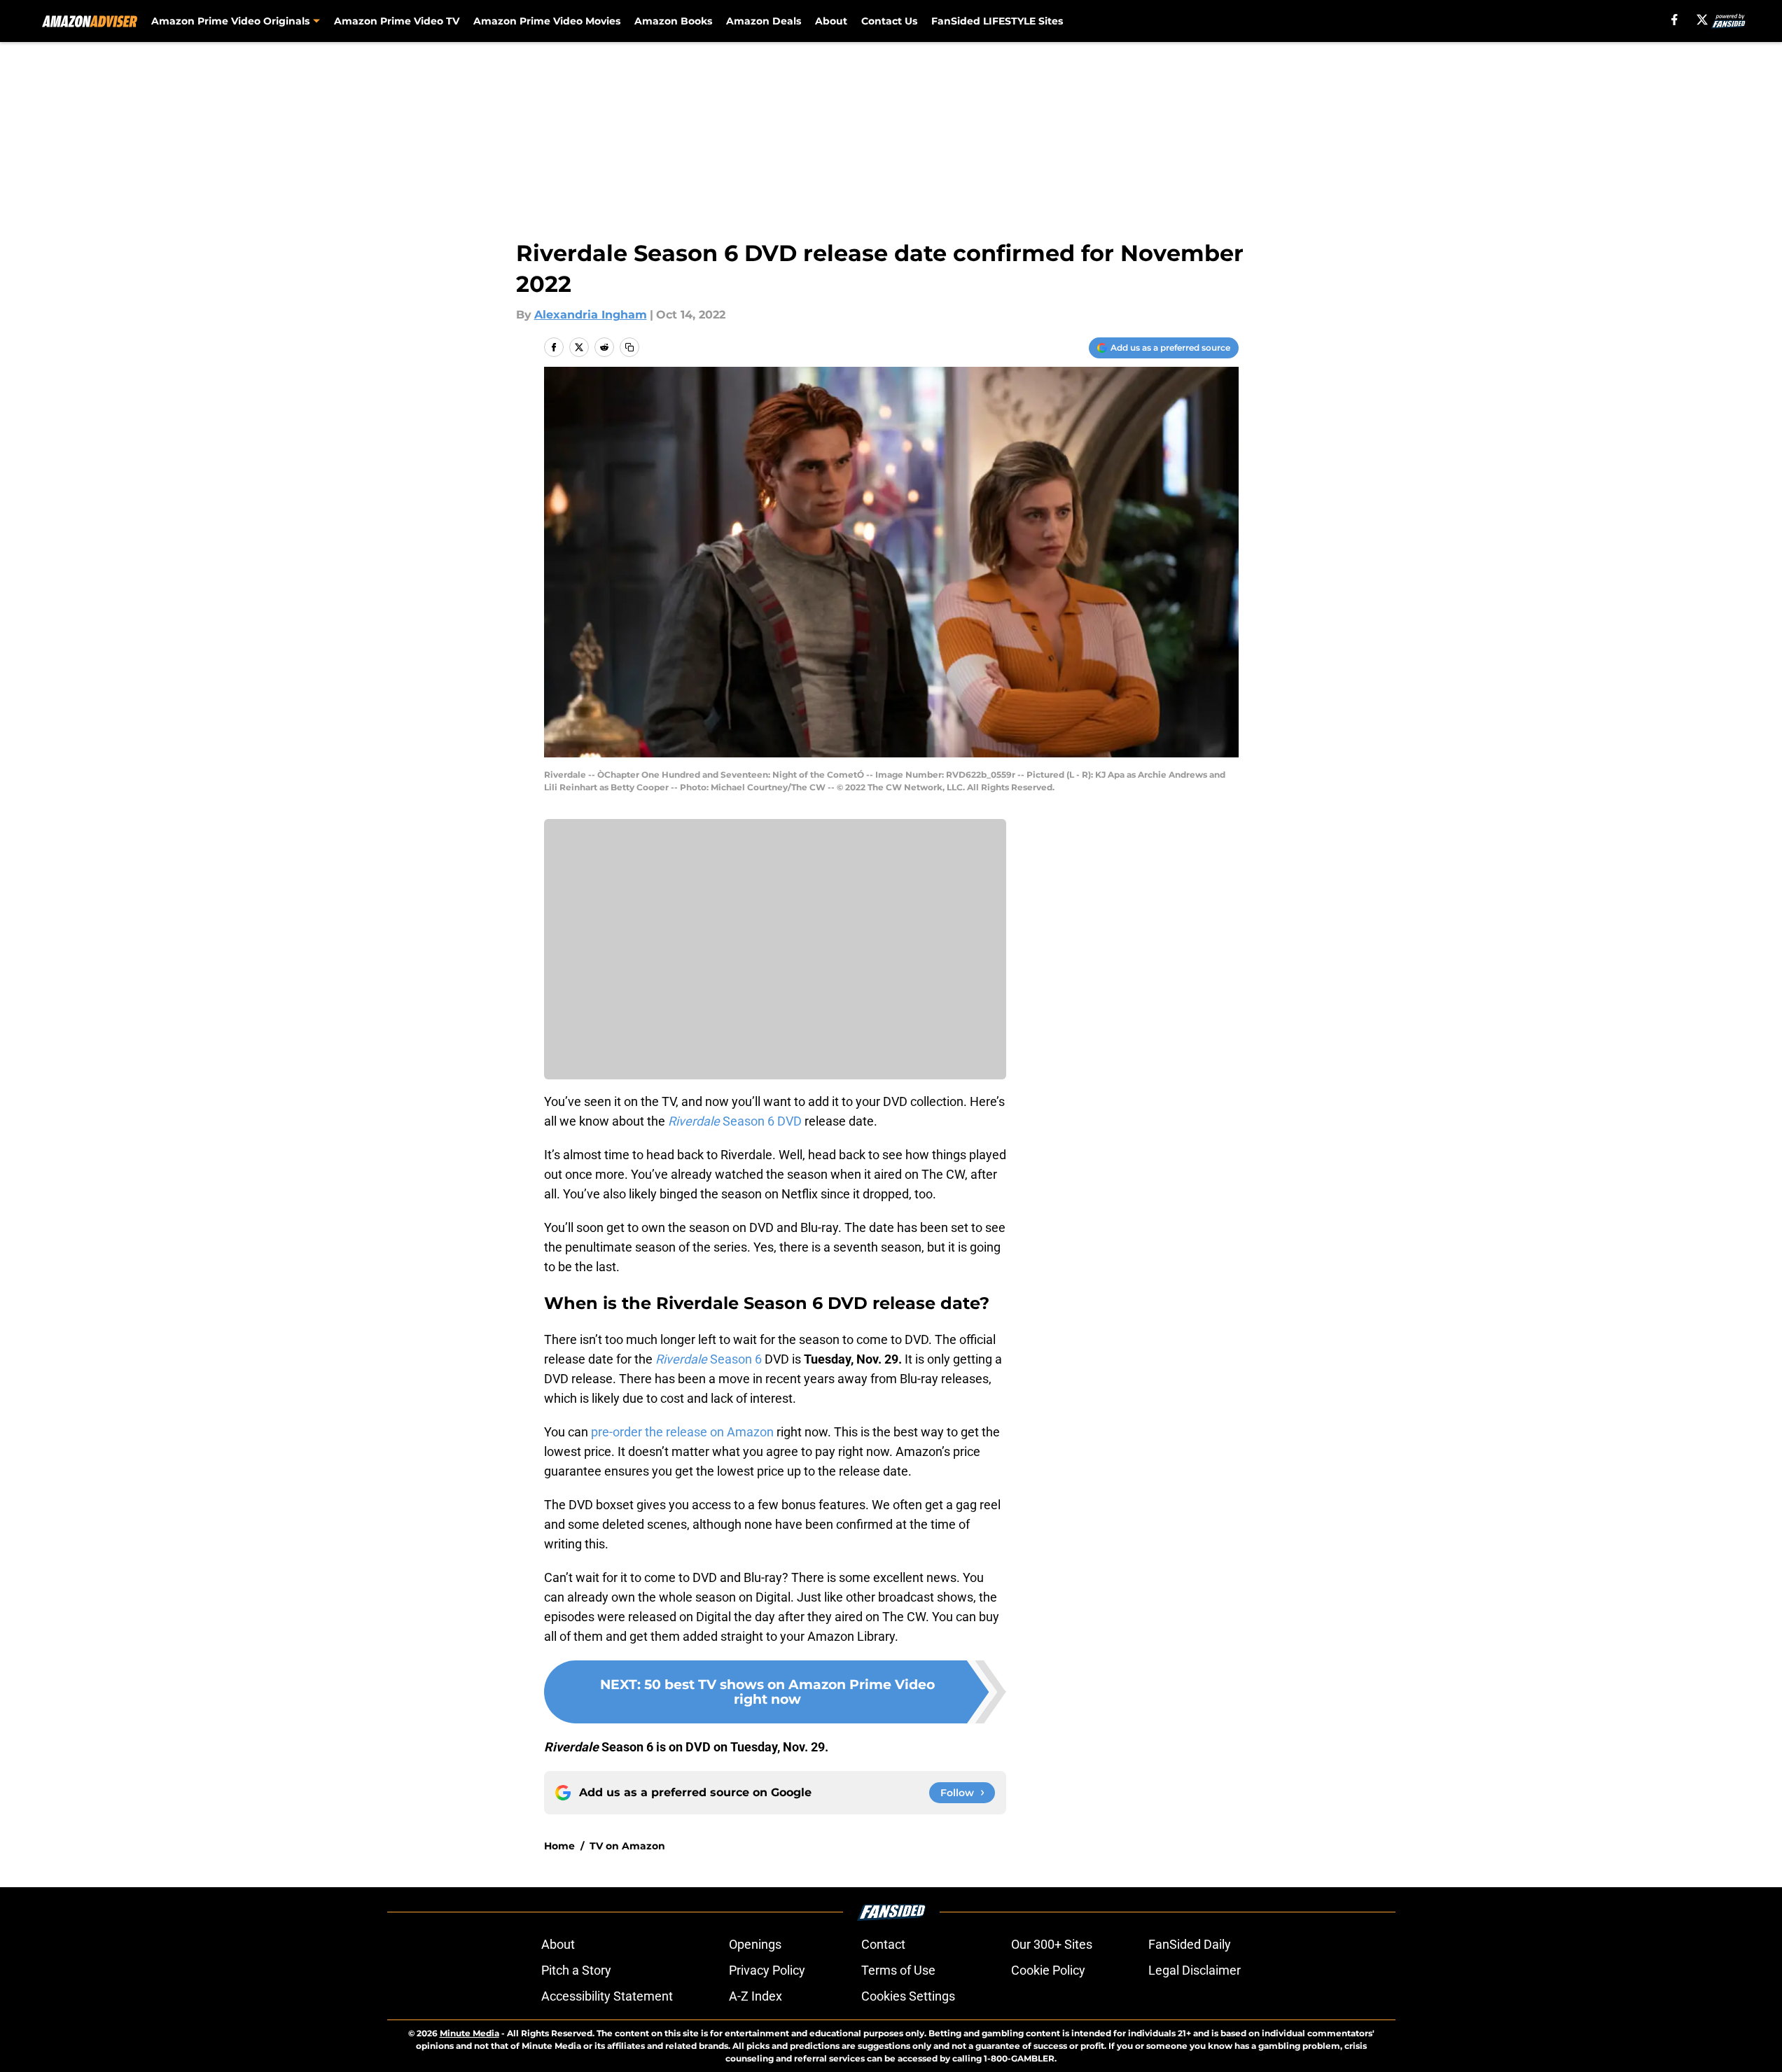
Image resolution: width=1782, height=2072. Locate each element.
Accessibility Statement (607, 1996)
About (831, 21)
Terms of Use (898, 1970)
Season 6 (709, 1359)
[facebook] (1675, 20)
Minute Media (469, 2033)
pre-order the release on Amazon (682, 1432)
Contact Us (889, 21)
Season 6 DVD (735, 1121)
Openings (755, 1944)
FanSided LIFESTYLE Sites (997, 21)
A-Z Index (756, 1996)
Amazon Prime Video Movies (547, 21)
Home (559, 1846)
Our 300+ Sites (1052, 1944)
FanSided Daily (1190, 1944)
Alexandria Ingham (591, 315)
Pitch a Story (576, 1970)
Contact (883, 1944)
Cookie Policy (1048, 1970)
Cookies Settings (908, 1996)
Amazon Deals (764, 21)
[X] (1702, 20)
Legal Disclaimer (1195, 1970)
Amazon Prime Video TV (397, 21)
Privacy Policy (767, 1970)
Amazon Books (673, 21)
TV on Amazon (627, 1846)
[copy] (629, 347)
